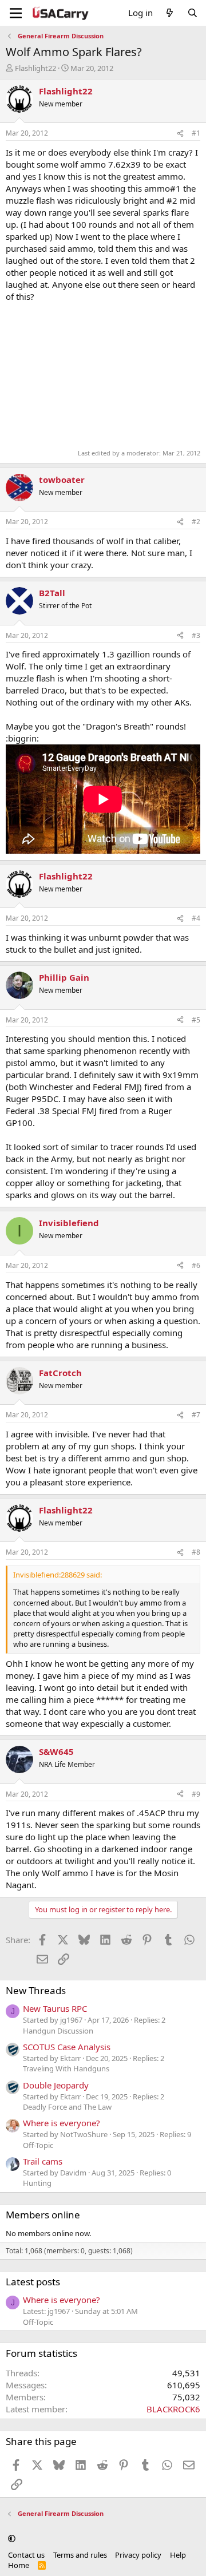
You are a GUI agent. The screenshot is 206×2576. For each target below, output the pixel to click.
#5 (196, 1020)
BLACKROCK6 (173, 2409)
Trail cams (43, 2161)
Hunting (37, 2183)
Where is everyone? (62, 2123)
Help (178, 2555)
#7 (196, 1415)
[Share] (180, 134)
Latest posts (33, 2282)
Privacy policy (138, 2555)
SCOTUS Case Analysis (67, 2047)
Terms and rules (80, 2555)
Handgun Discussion (58, 2031)
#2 (196, 522)
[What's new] (170, 13)
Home (19, 2565)
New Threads (36, 1990)
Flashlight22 (35, 68)
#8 (196, 1552)
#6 (196, 1265)
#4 (196, 918)
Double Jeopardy (56, 2085)
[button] (12, 2539)
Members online (43, 2215)
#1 (196, 133)
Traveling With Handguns (66, 2068)
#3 (196, 635)
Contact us (26, 2555)
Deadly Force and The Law (67, 2107)
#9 (196, 1794)
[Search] (193, 13)
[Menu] (16, 13)
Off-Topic (38, 2145)
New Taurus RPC (55, 2008)
